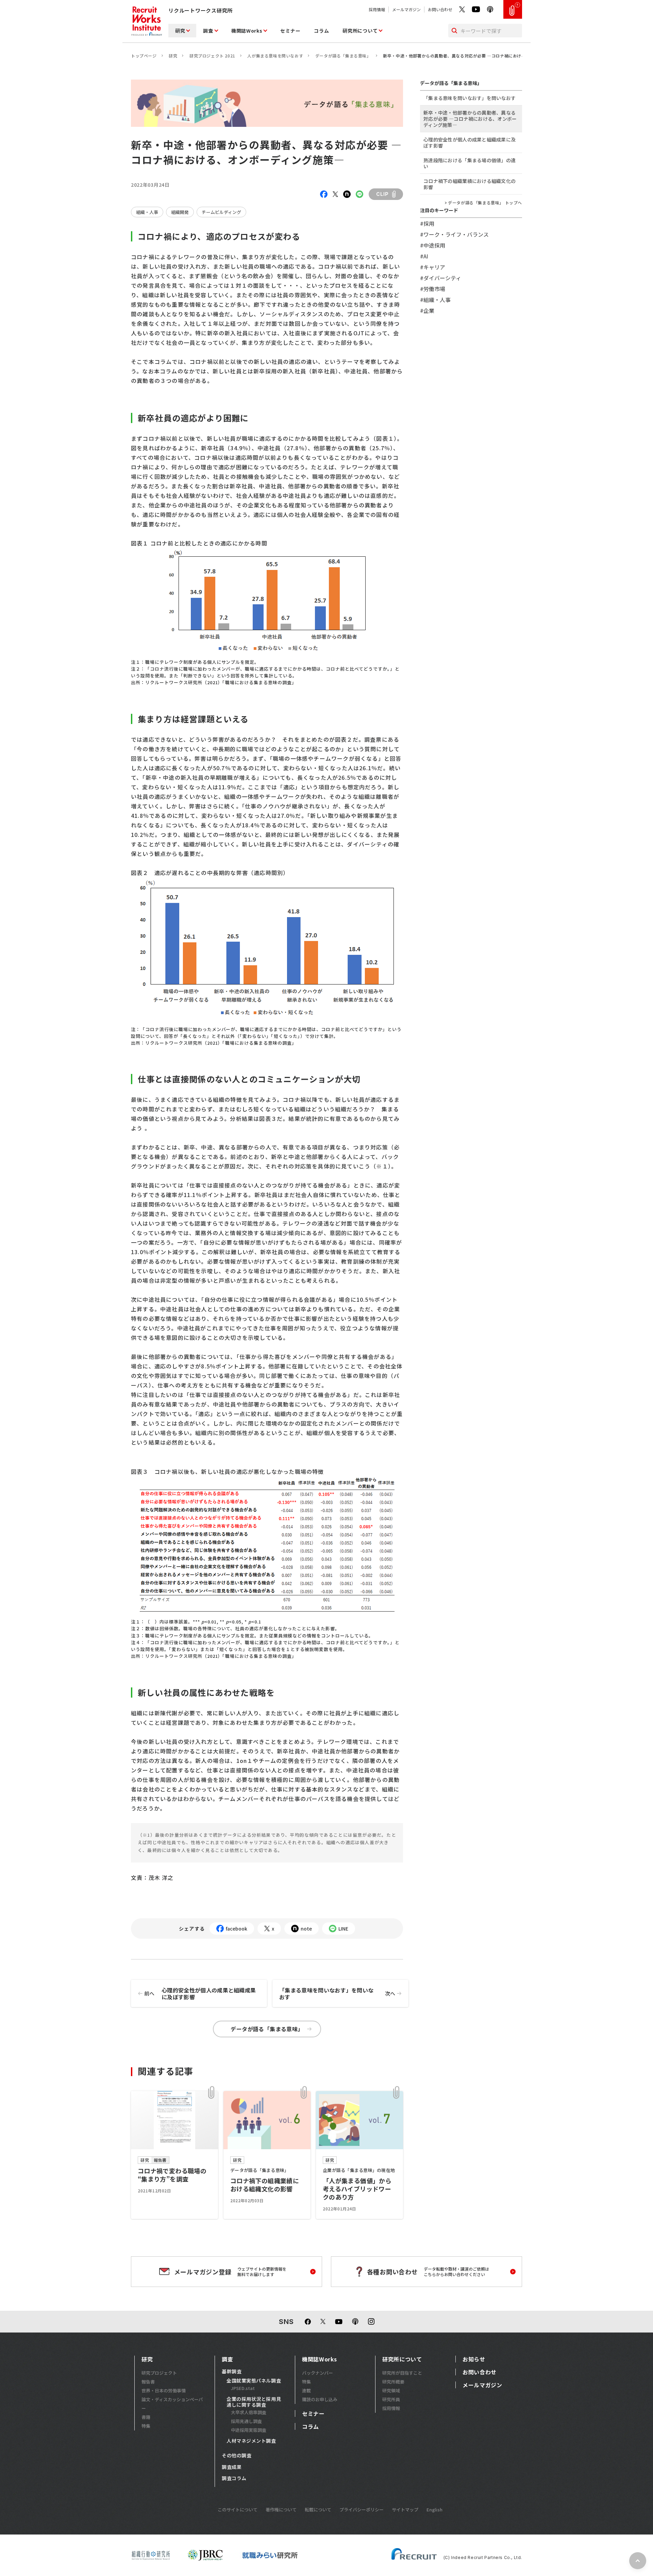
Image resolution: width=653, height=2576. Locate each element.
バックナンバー (317, 2373)
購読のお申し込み (320, 2399)
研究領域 (391, 2390)
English (434, 2510)
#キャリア (433, 267)
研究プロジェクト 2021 (212, 56)
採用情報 (377, 9)
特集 (146, 2426)
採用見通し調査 (246, 2421)
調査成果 (232, 2467)
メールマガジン (406, 9)
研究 (180, 31)
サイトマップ (405, 2510)
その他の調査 (237, 2456)
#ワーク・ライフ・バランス (454, 234)
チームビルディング (221, 212)
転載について (318, 2510)
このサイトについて (238, 2510)
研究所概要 (393, 2382)
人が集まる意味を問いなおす (275, 56)
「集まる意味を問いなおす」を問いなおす (337, 1993)
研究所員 (391, 2399)
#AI (424, 256)
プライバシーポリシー (362, 2510)
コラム (321, 31)
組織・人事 (147, 212)
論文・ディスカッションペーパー (172, 2404)
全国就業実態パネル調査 (254, 2381)
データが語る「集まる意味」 (343, 56)
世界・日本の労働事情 (164, 2390)
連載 (306, 2390)
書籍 (146, 2417)
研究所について (360, 31)
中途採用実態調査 (249, 2430)
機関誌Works (247, 31)
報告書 (148, 2382)
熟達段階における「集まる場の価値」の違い (470, 163)
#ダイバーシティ (441, 278)
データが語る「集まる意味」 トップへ (485, 203)
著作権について (281, 2510)
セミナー (290, 31)
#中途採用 (433, 245)
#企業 (427, 310)
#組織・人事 (435, 300)
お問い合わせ (440, 9)
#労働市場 (433, 289)
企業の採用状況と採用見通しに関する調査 (254, 2402)
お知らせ (474, 2359)
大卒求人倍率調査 (249, 2412)
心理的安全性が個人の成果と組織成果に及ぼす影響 (200, 1993)
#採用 (427, 223)
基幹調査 (232, 2372)
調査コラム (234, 2478)
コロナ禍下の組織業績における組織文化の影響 (470, 184)
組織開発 (180, 212)
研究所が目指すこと (402, 2373)
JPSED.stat (243, 2388)
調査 (208, 31)
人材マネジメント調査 (251, 2441)
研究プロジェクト (159, 2373)
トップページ (144, 56)
